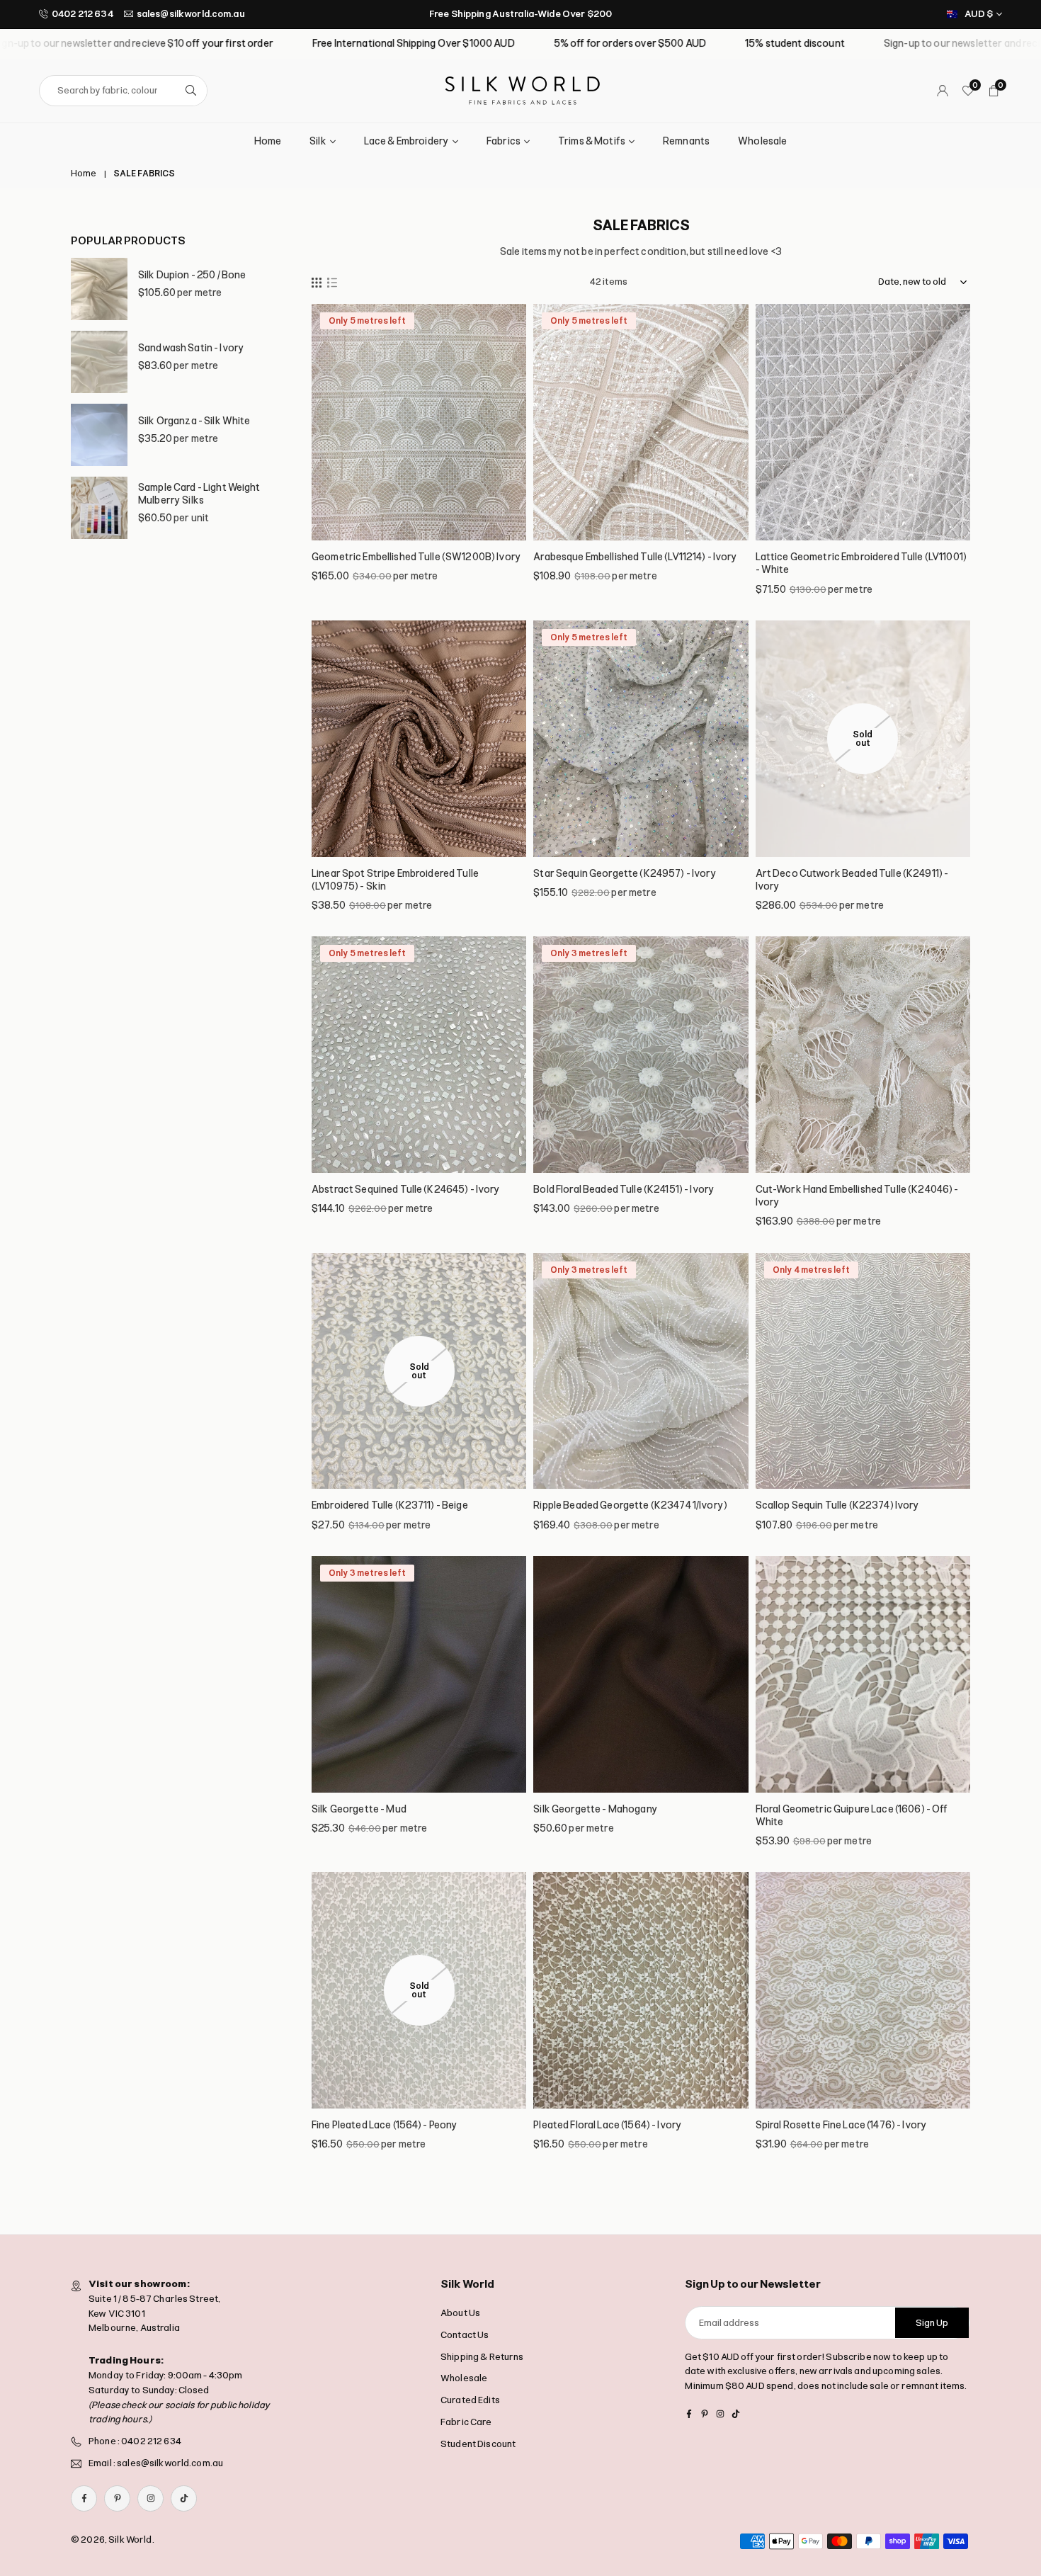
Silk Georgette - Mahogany (596, 1809)
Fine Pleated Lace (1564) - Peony (385, 2125)
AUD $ (979, 14)
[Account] (943, 91)
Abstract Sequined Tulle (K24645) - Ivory (406, 1190)
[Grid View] (317, 282)
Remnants (686, 141)
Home (268, 141)
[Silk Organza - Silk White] (99, 435)
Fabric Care (466, 2422)
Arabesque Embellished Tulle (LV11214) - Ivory (635, 557)
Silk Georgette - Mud (359, 1809)
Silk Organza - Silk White (194, 421)
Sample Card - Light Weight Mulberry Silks (199, 494)
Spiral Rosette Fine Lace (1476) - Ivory (841, 2125)
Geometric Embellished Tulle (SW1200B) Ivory (416, 557)
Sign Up (932, 2323)
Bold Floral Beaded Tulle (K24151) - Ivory (624, 1190)
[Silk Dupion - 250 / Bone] (99, 289)
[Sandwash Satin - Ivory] (99, 362)
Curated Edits (470, 2400)
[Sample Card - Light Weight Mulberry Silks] (99, 508)
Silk (318, 141)
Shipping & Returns (482, 2357)
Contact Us (465, 2335)
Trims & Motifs (592, 141)
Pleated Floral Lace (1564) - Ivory (608, 2125)
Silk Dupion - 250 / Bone (192, 275)
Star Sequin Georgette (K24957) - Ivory (625, 874)
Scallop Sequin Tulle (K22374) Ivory (838, 1505)
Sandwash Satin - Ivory (191, 348)
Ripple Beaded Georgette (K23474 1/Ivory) (630, 1505)
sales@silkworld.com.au (191, 14)
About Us (460, 2313)
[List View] (332, 282)
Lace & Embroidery (406, 141)
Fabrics (504, 141)
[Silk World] (523, 90)
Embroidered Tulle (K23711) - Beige (390, 1505)
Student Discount (478, 2444)
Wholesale (762, 141)
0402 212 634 (83, 14)
